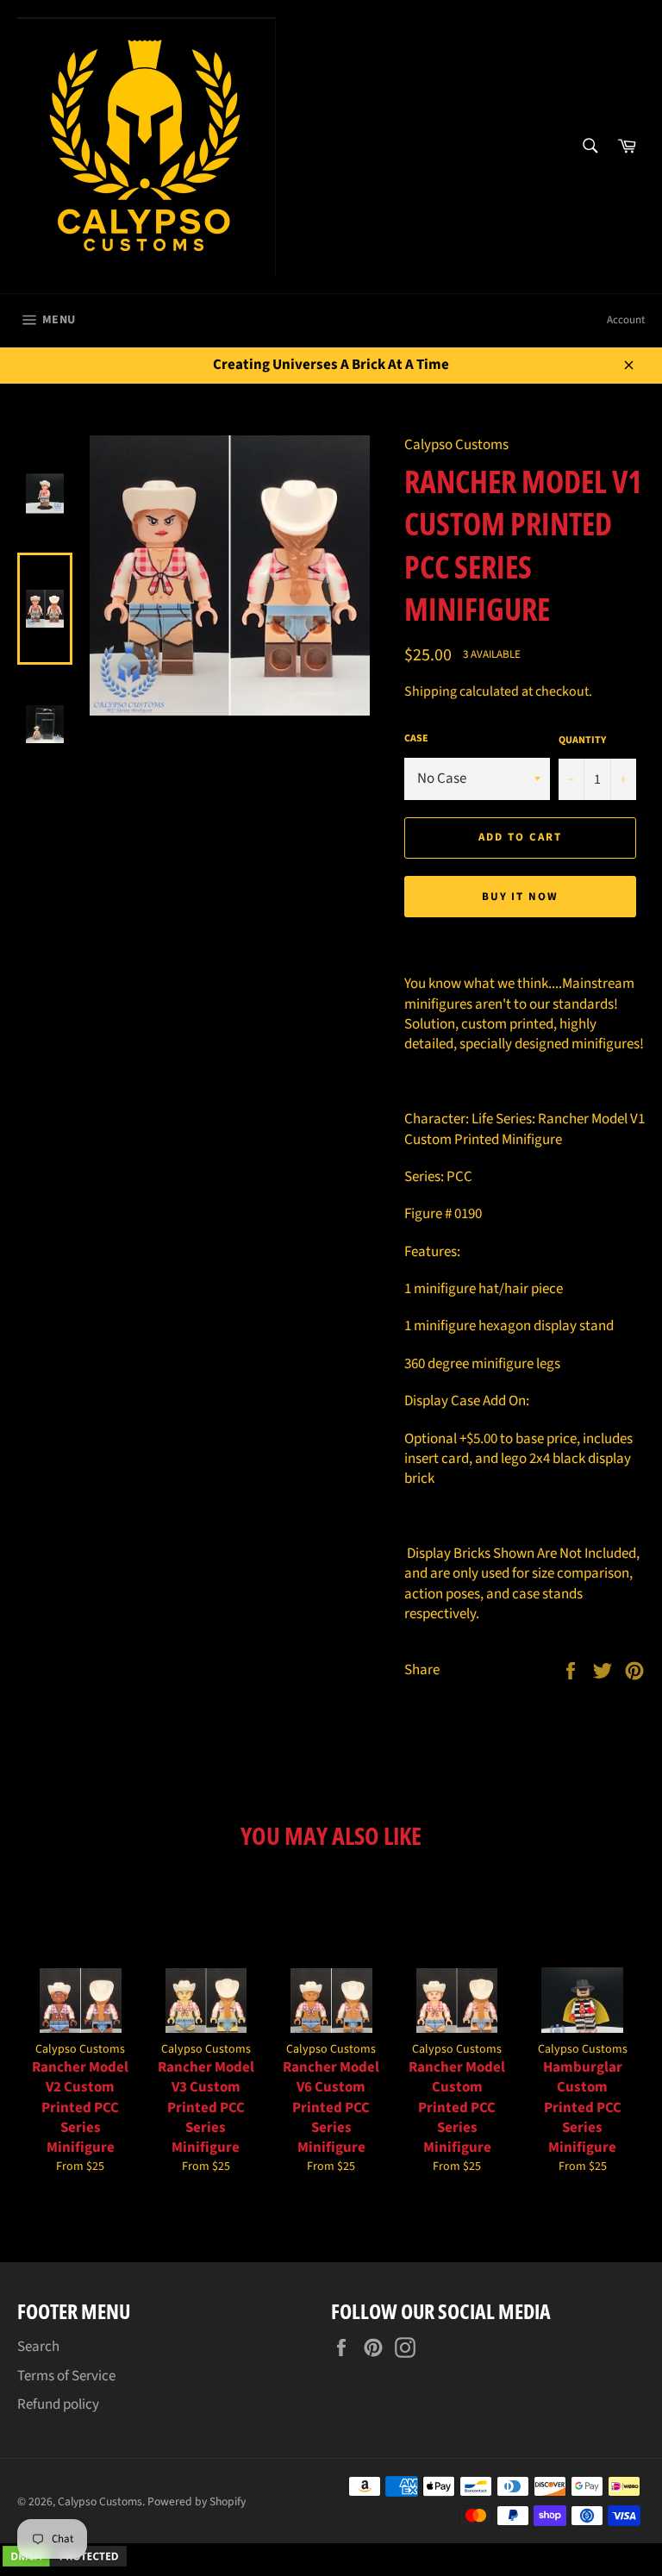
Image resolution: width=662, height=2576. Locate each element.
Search (38, 2347)
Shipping (431, 691)
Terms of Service (66, 2376)
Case (416, 739)
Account (626, 320)
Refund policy (58, 2404)
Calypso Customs (100, 2501)
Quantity (582, 741)
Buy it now (521, 897)
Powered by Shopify (197, 2501)
